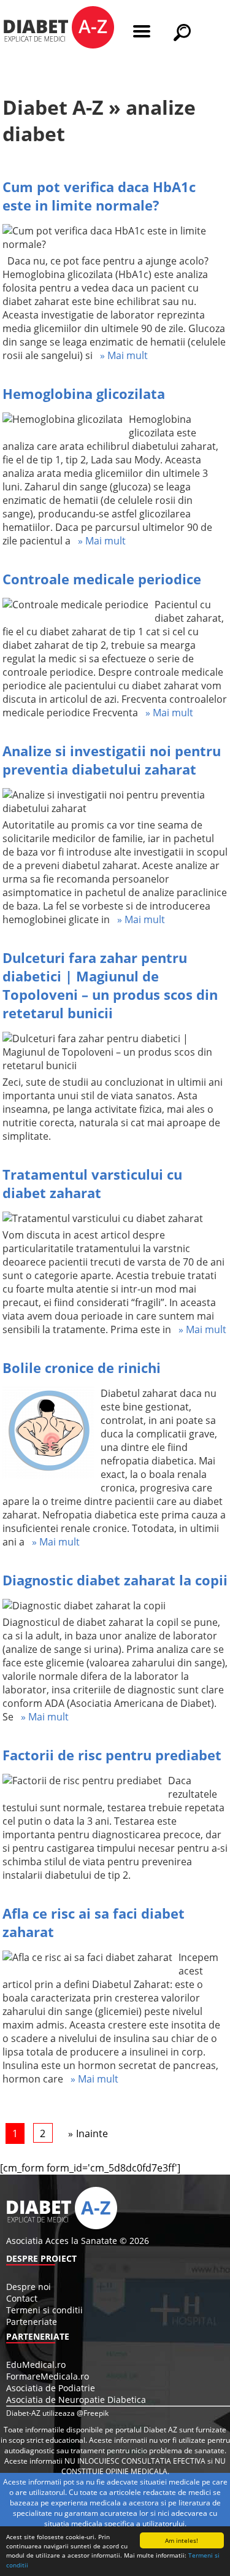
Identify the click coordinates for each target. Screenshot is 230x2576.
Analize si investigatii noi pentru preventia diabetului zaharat (112, 760)
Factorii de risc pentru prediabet (112, 1755)
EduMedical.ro (36, 2365)
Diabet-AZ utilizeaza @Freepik (57, 2413)
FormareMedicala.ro (48, 2376)
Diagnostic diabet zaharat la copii (115, 1580)
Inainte (92, 2133)
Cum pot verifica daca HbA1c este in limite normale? (99, 196)
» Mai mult (120, 355)
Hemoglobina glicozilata (84, 393)
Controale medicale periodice (102, 579)
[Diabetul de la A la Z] (59, 29)
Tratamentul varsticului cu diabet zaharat (92, 1183)
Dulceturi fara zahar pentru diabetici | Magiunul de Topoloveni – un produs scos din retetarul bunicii (110, 985)
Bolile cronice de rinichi (82, 1367)
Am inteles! (182, 2540)
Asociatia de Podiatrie (51, 2388)
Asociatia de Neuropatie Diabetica (76, 2400)
